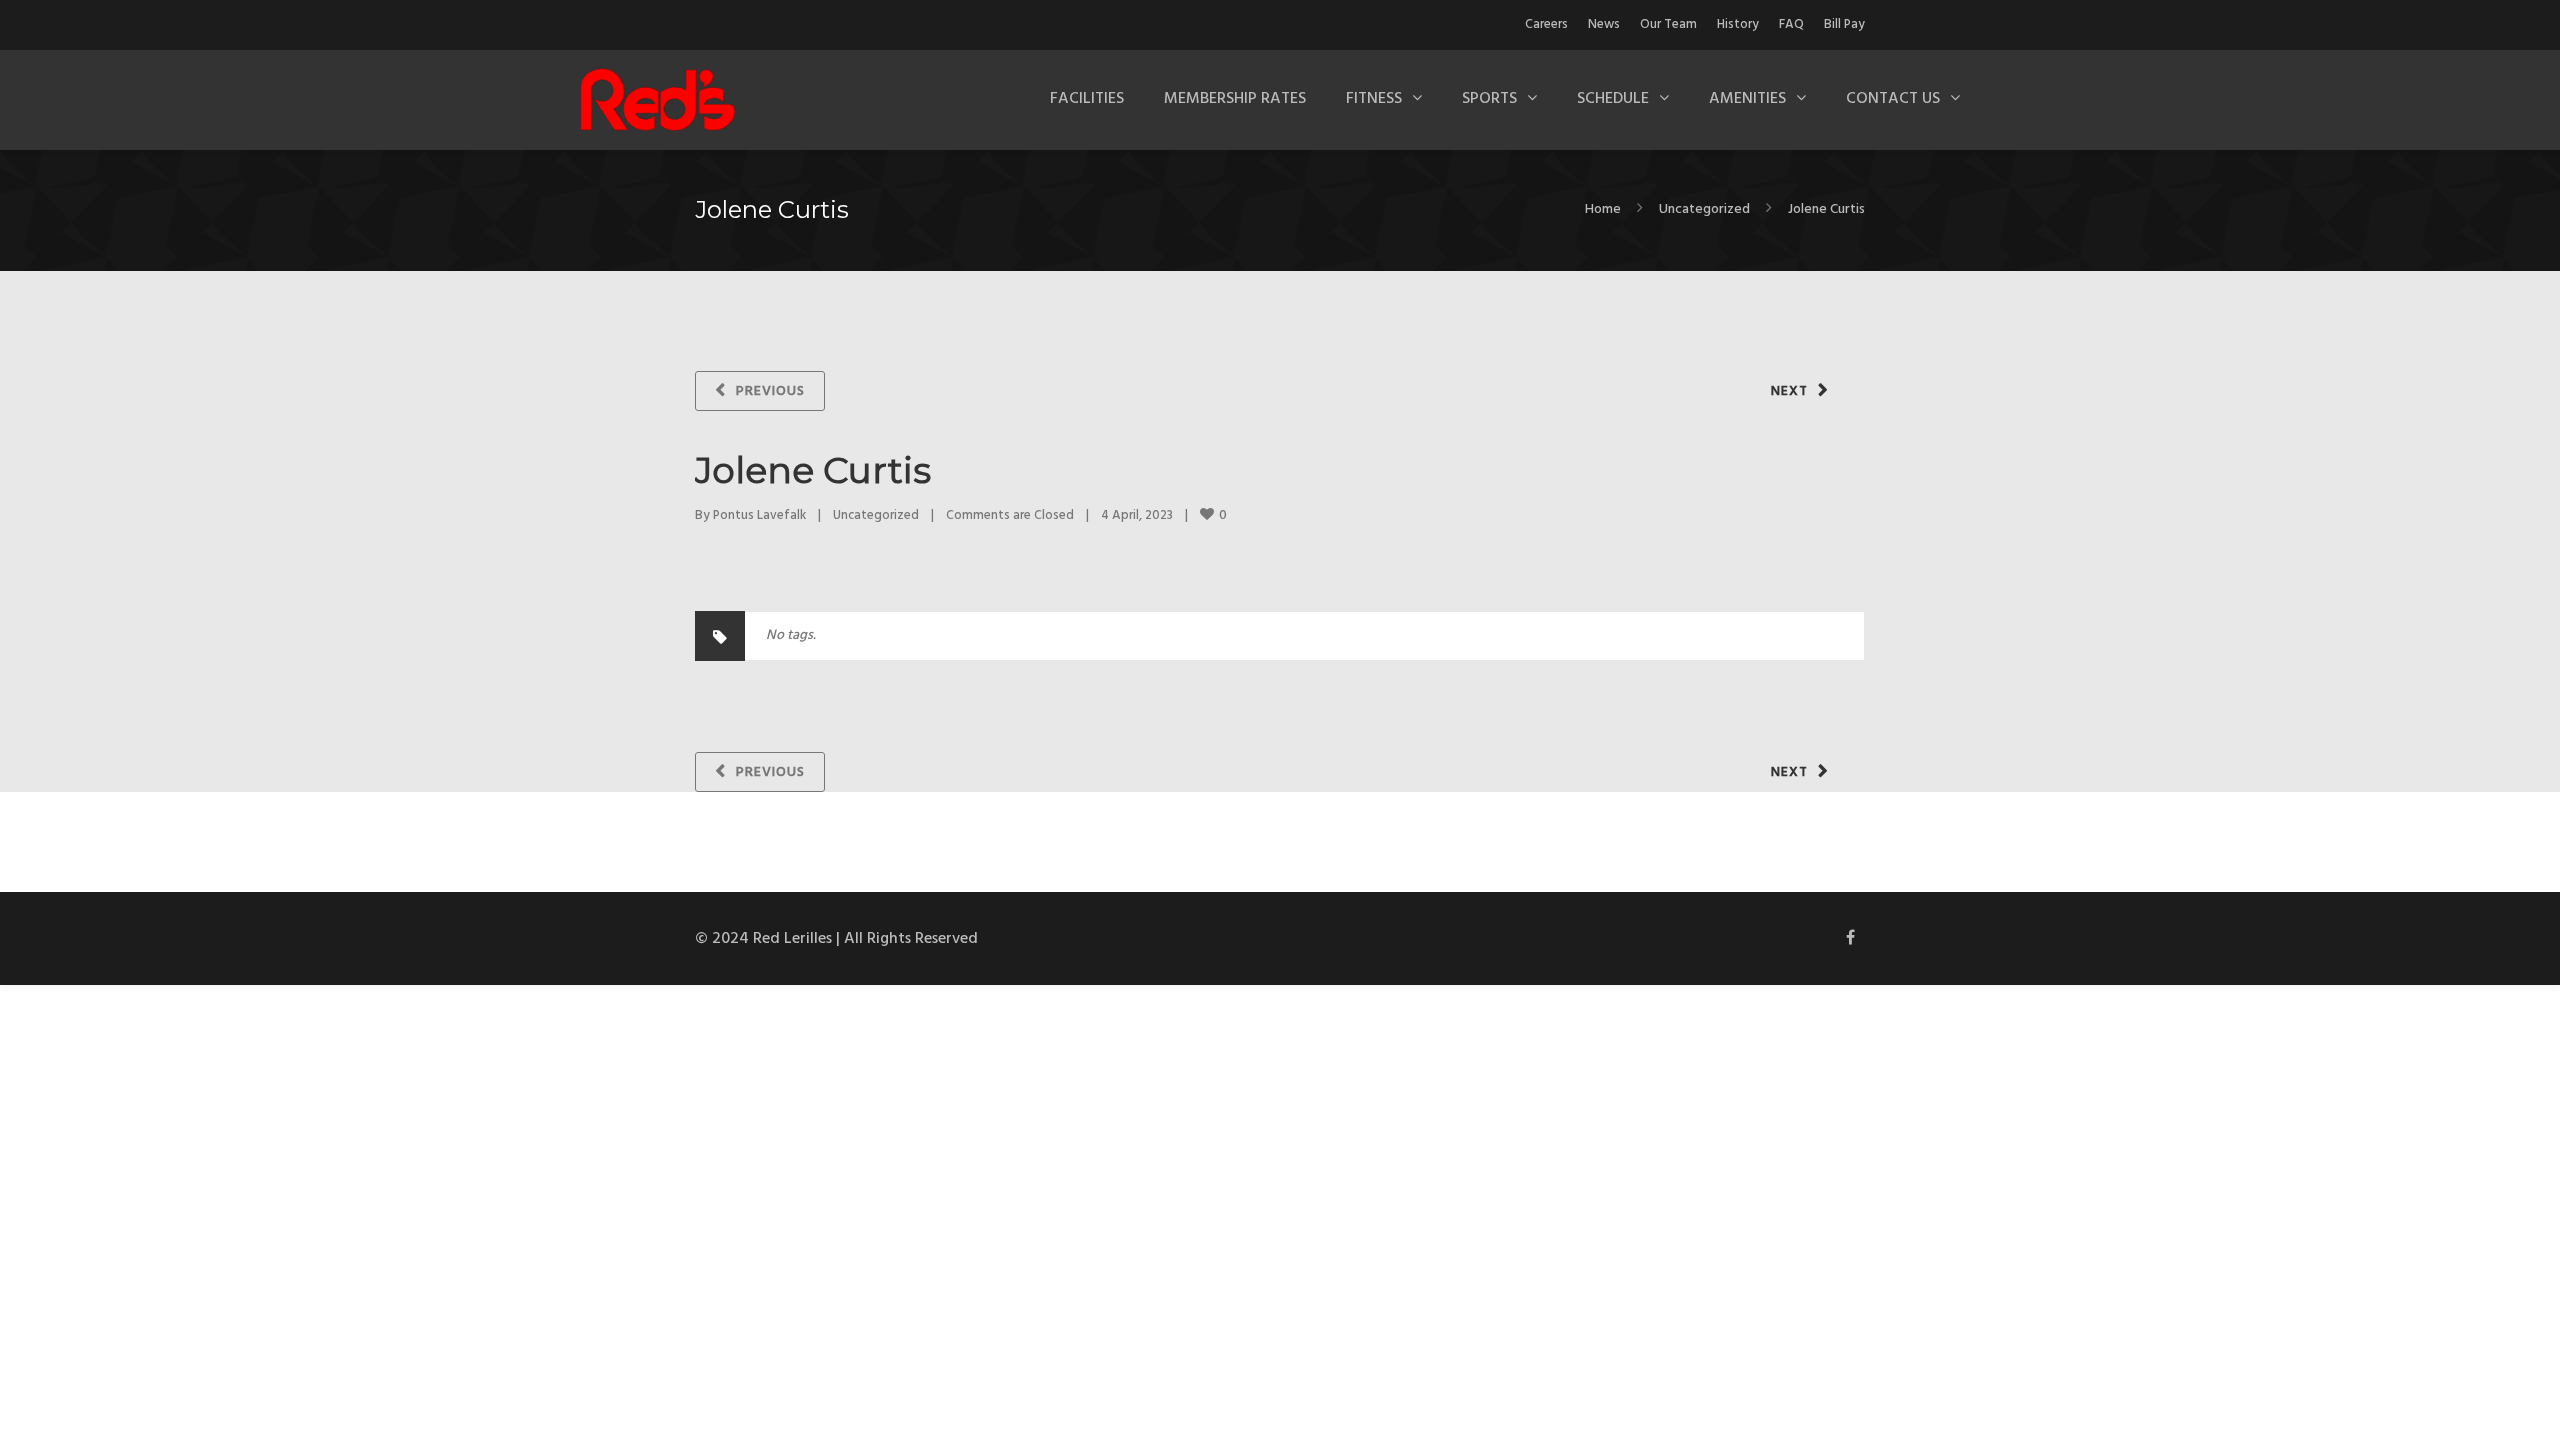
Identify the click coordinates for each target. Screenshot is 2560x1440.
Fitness (1374, 99)
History (1738, 24)
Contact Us (1893, 99)
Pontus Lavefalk (759, 515)
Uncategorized (1704, 209)
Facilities (1087, 99)
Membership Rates (1235, 99)
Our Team (1668, 24)
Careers (1546, 24)
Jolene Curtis (813, 470)
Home (1603, 209)
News (1604, 24)
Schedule (1613, 99)
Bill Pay (1844, 24)
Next (1789, 391)
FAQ (1791, 24)
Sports (1489, 99)
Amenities (1747, 99)
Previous (770, 391)
